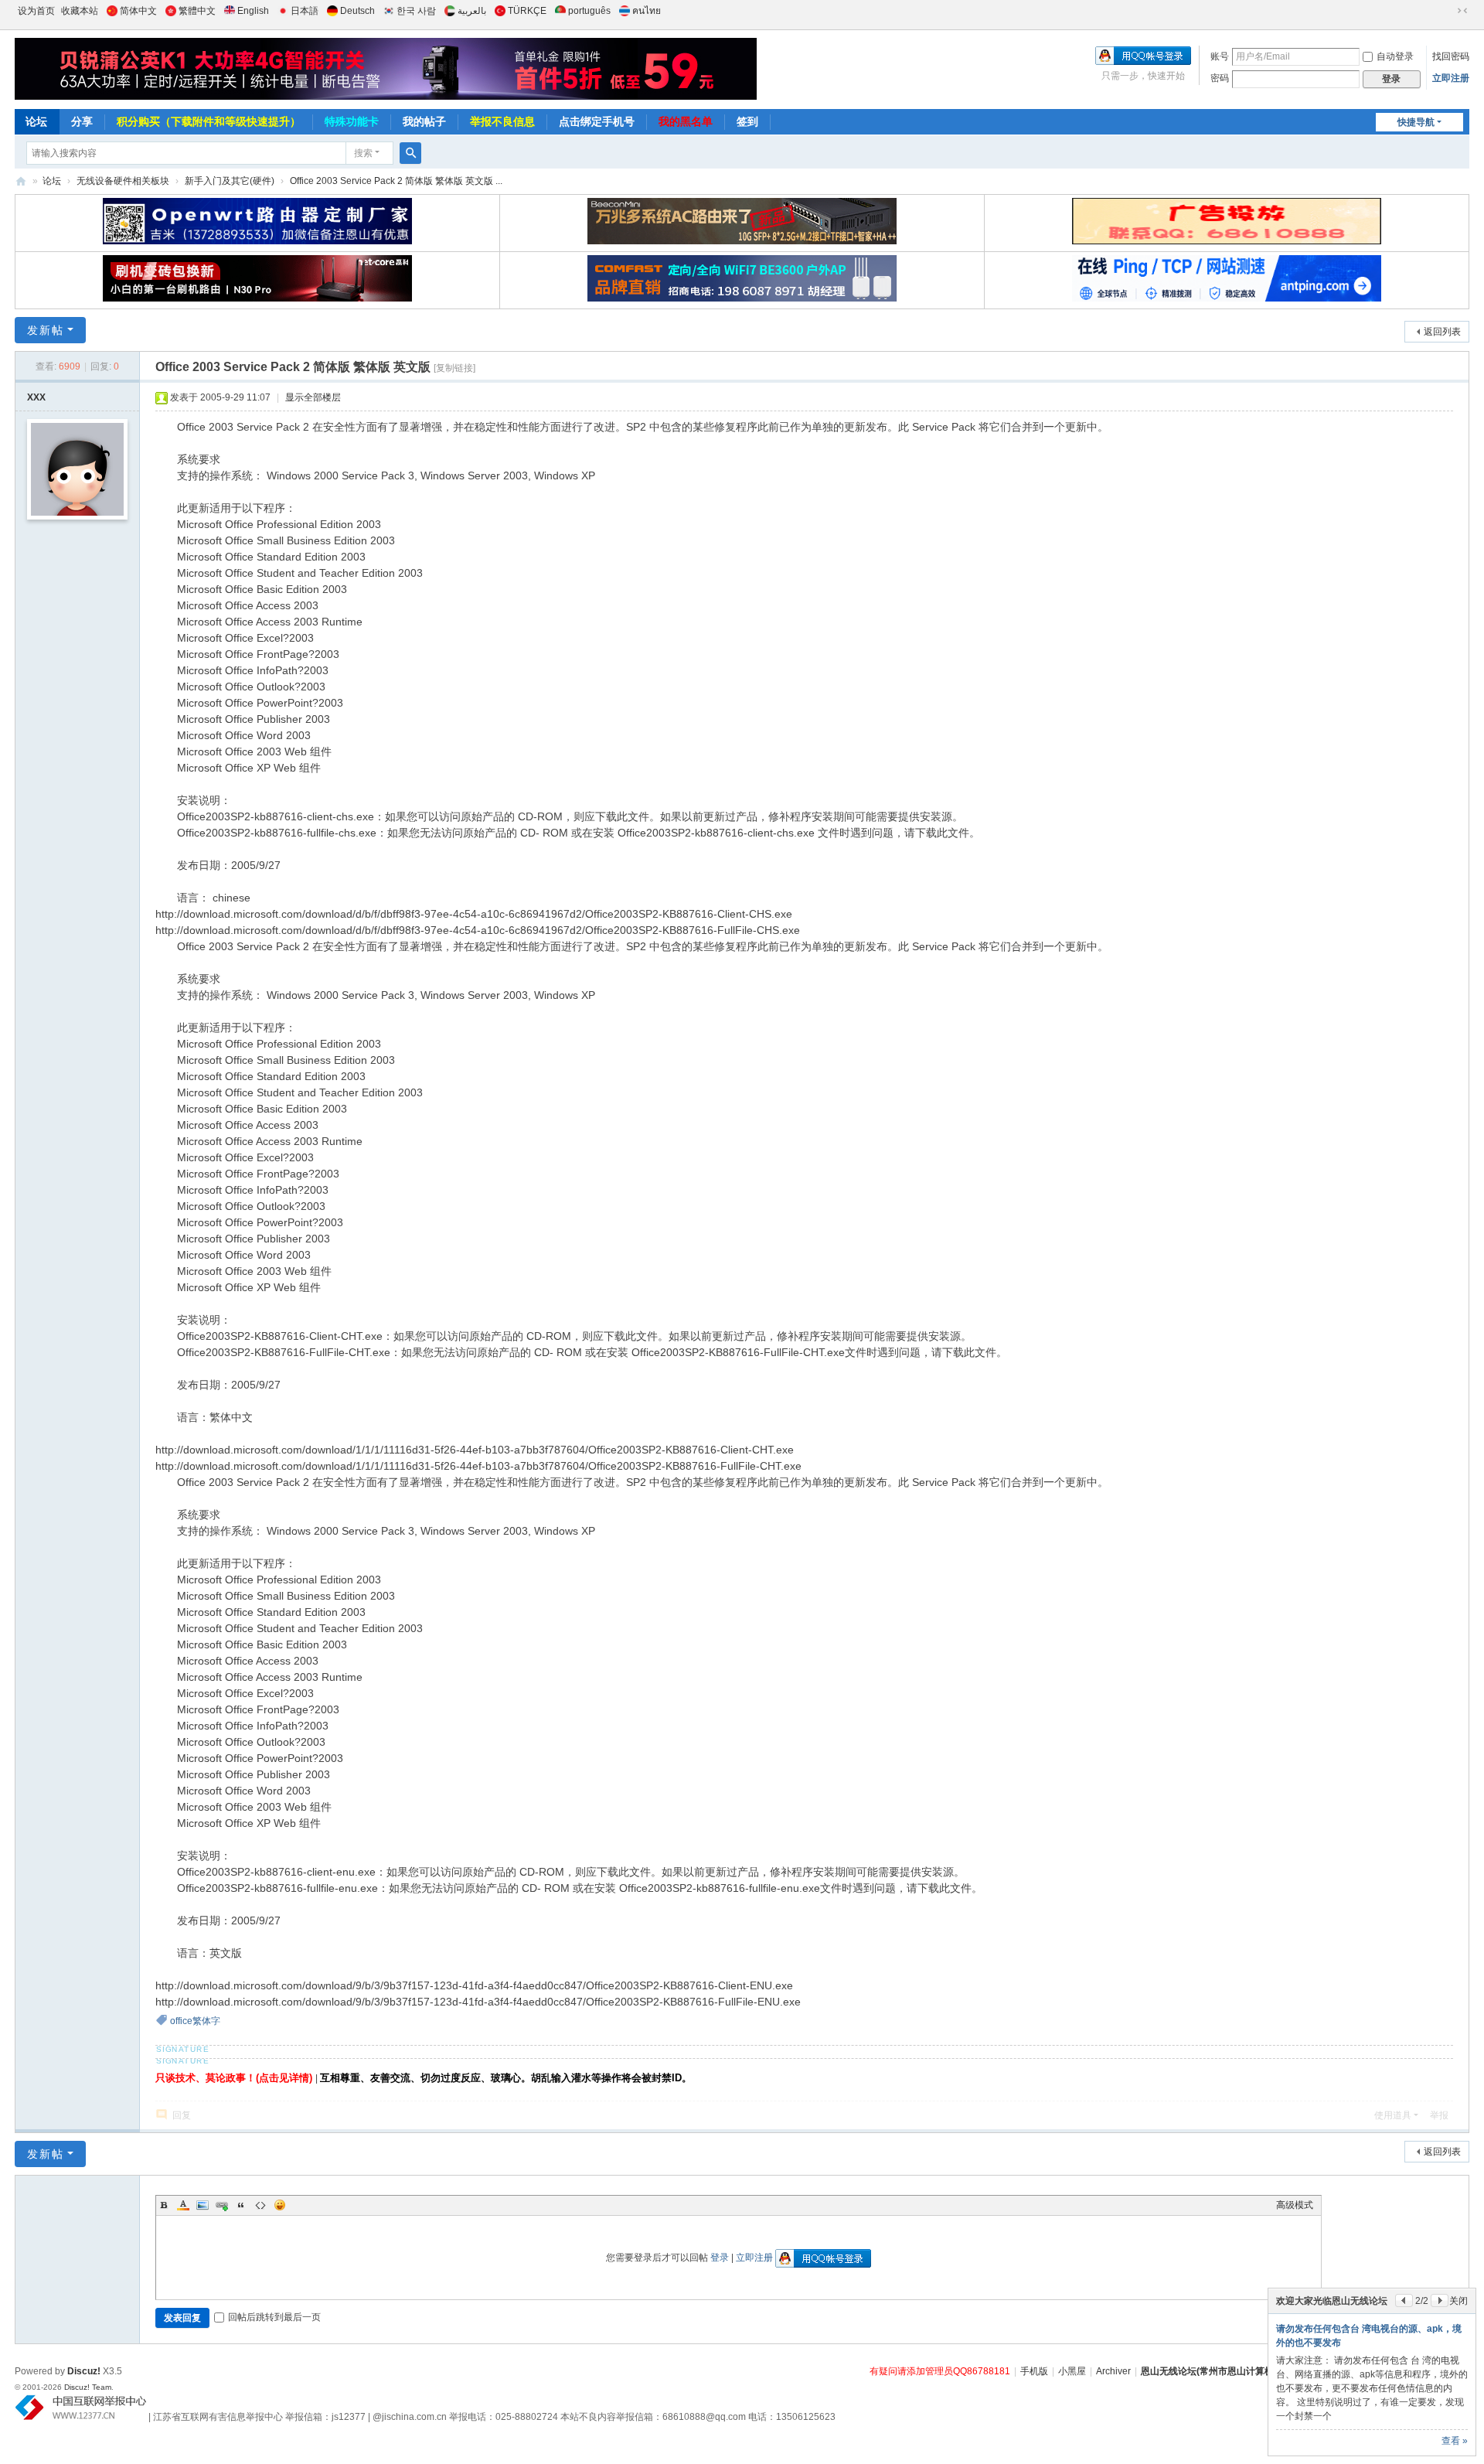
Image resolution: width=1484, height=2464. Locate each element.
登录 (720, 2258)
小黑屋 (1072, 2371)
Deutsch (357, 11)
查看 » (1455, 2441)
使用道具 (1393, 2115)
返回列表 (1442, 332)
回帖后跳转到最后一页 (274, 2317)
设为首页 (36, 11)
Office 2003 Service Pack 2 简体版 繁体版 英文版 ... (396, 181)
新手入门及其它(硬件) (230, 181)
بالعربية (472, 11)
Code (260, 2205)
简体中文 (138, 11)
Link (222, 2205)
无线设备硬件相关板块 (123, 181)
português (589, 11)
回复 (182, 2115)
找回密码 (1451, 56)
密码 (1220, 78)
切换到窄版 (1462, 11)
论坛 (36, 121)
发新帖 (46, 330)
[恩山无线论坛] (386, 69)
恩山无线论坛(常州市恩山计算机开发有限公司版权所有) (1255, 2371)
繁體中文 (197, 11)
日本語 (305, 11)
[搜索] (410, 153)
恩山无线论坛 (21, 181)
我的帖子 (424, 121)
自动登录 (1395, 56)
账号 (1220, 56)
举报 (1439, 2115)
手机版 (1034, 2371)
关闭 (1458, 2301)
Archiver (1113, 2371)
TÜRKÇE (527, 11)
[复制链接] (454, 368)
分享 (82, 121)
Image (203, 2205)
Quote (241, 2205)
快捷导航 (1416, 122)
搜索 (363, 153)
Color (183, 2205)
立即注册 (1451, 78)
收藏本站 (80, 11)
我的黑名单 (686, 121)
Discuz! (84, 2371)
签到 (747, 121)
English (253, 11)
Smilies (280, 2205)
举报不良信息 (502, 121)
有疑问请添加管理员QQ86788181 (940, 2371)
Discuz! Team (88, 2387)
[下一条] (1440, 2300)
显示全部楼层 (313, 397)
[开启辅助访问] (1448, 11)
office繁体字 (195, 2021)
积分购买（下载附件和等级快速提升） (209, 121)
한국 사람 (416, 11)
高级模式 (1295, 2205)
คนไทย (647, 11)
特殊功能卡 (352, 121)
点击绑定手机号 (597, 121)
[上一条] (1404, 2300)
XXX (36, 397)
